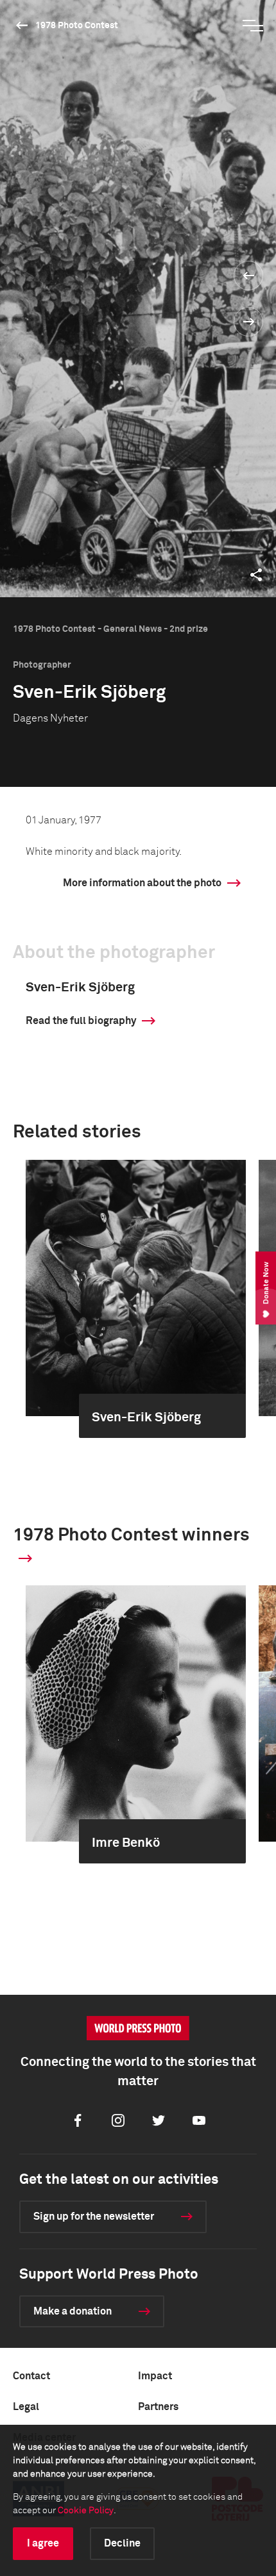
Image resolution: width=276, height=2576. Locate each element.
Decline (122, 2543)
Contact (31, 2376)
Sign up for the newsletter (94, 2217)
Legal (26, 2407)
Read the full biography (81, 1021)
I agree (43, 2543)
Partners (158, 2407)
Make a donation (73, 2311)
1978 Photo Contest (77, 26)
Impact (155, 2376)
